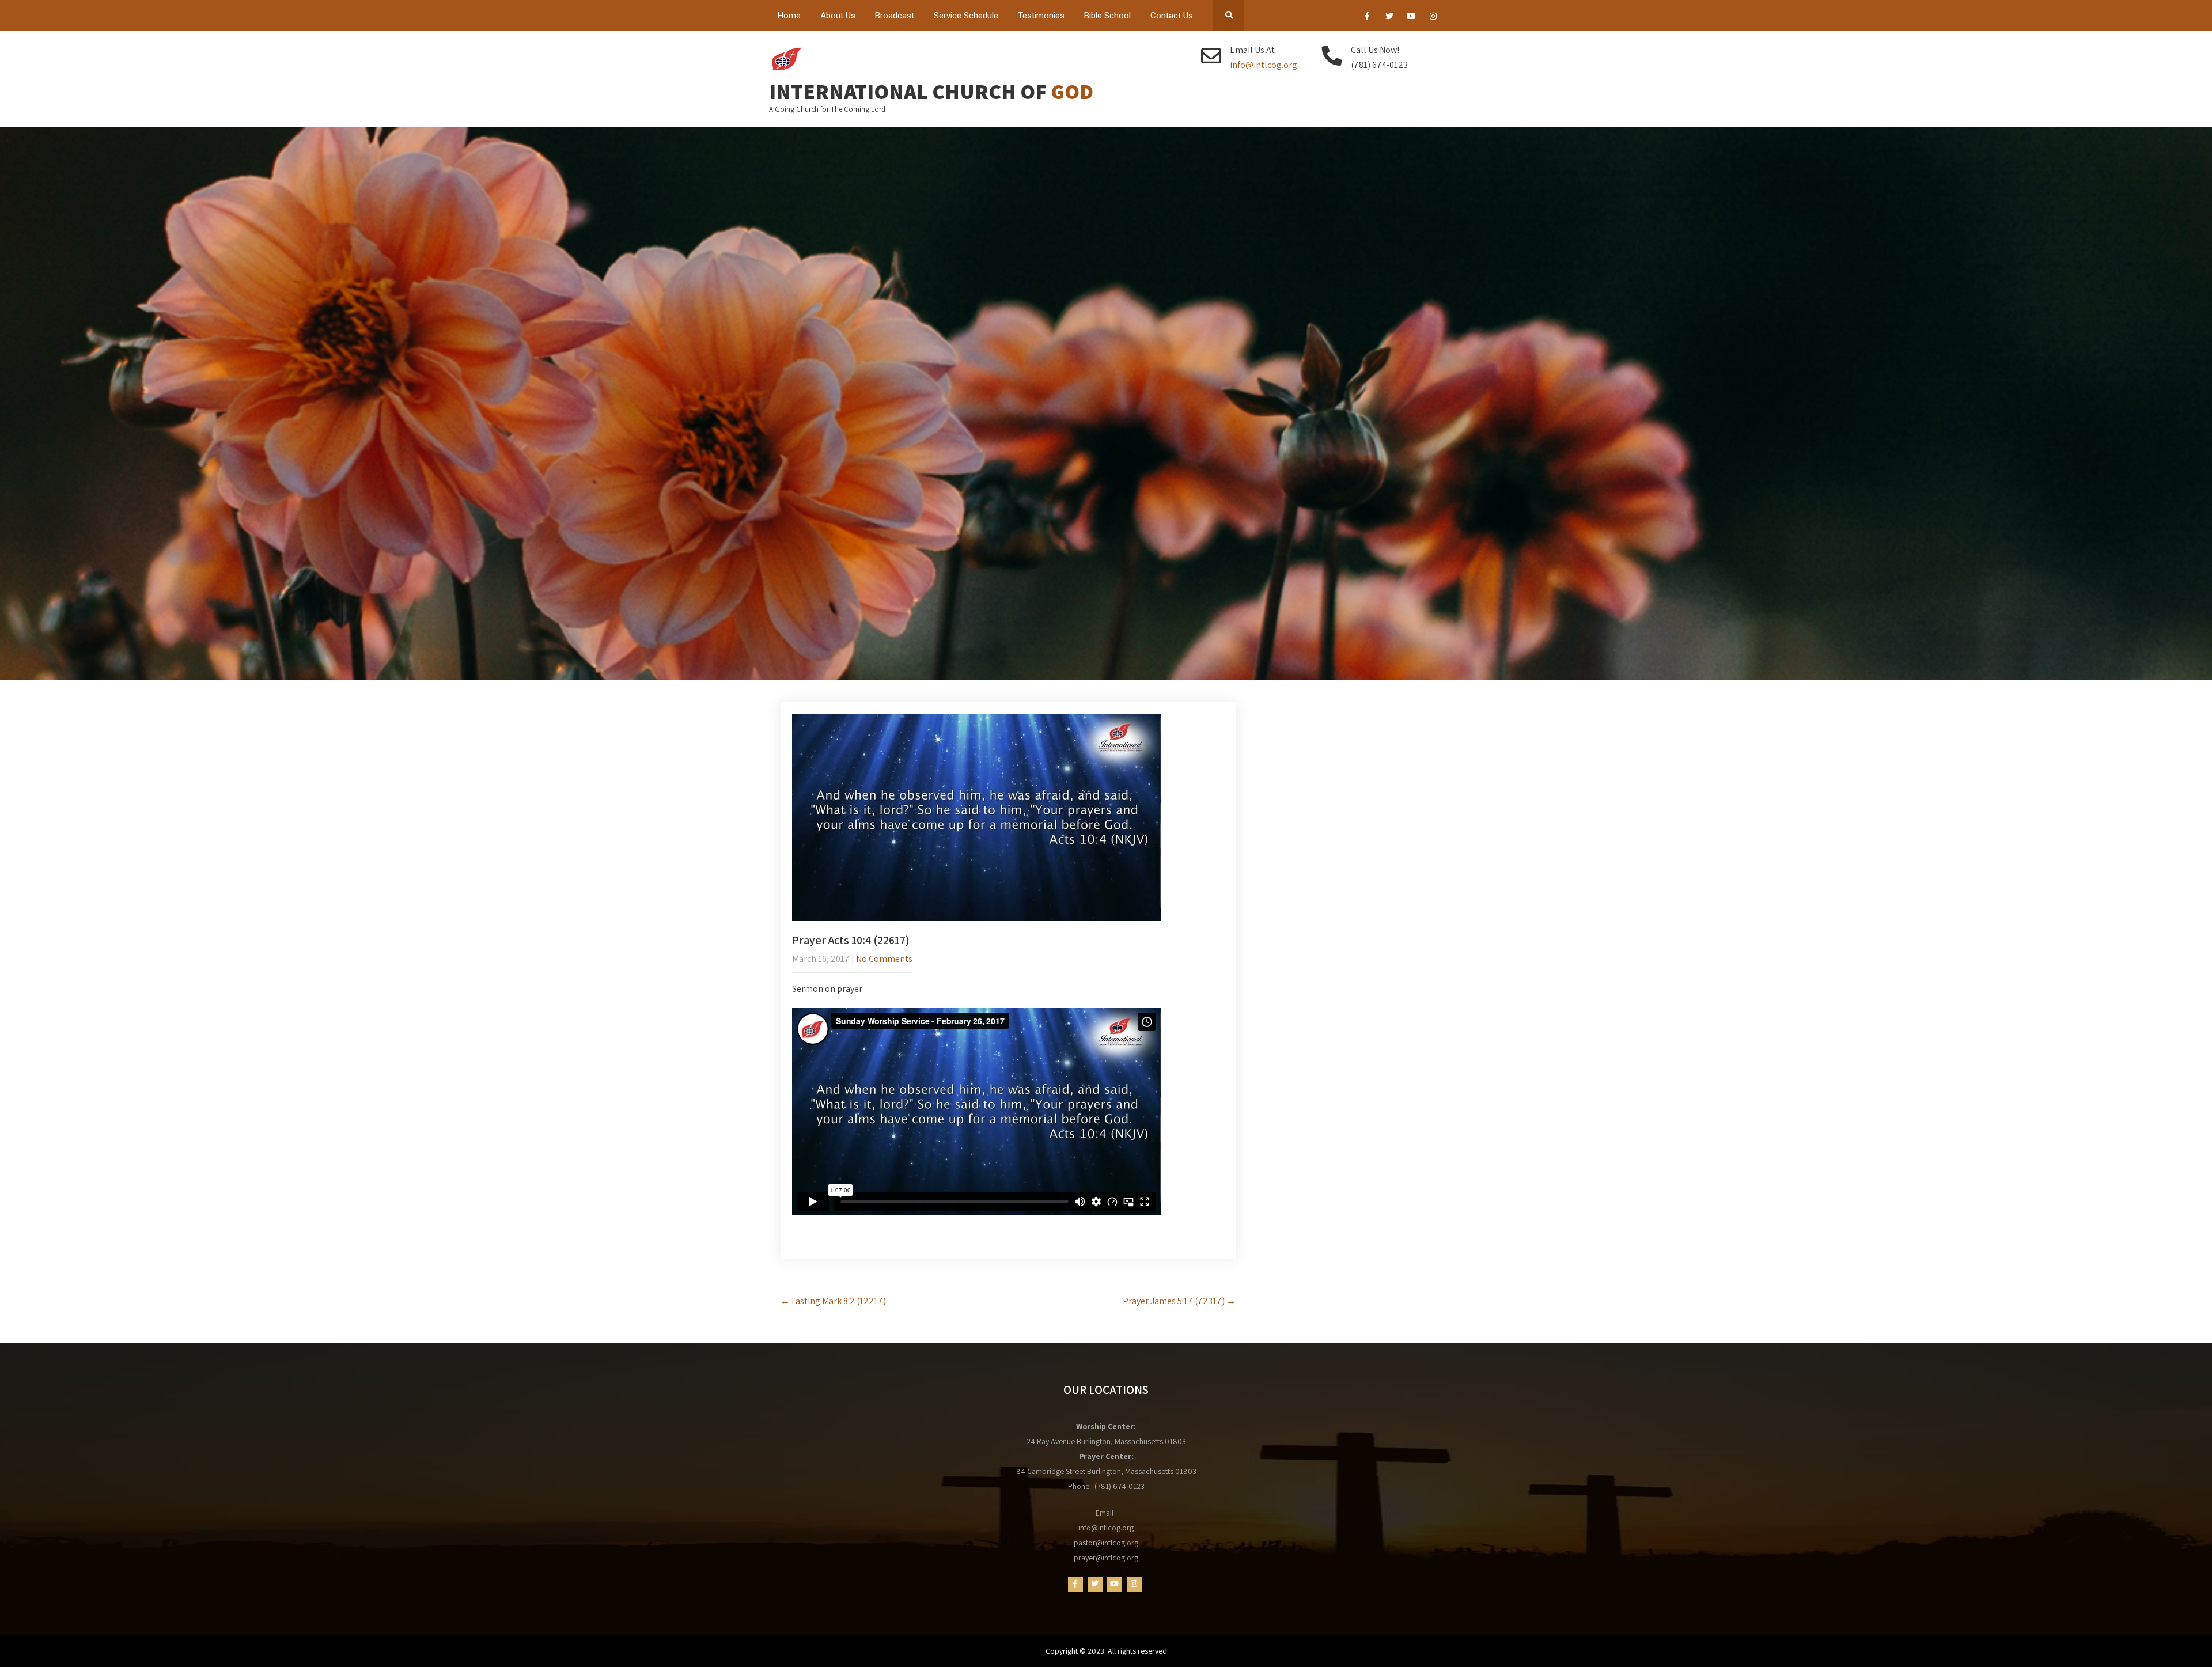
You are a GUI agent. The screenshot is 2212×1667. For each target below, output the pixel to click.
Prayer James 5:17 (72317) (1179, 1301)
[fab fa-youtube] (1411, 18)
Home (789, 16)
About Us (838, 16)
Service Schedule (966, 16)
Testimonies (1041, 16)
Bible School (1107, 16)
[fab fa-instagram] (1433, 18)
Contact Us (1172, 16)
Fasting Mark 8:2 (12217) (833, 1301)
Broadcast (895, 16)
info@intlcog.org (1264, 65)
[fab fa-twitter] (1389, 18)
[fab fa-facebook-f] (1367, 18)
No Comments (884, 959)
